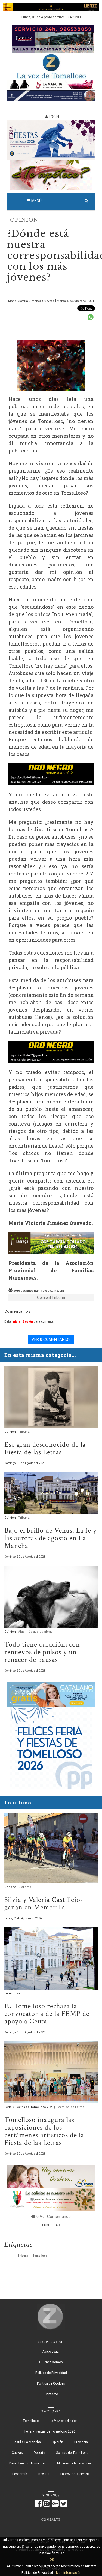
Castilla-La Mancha (27, 2442)
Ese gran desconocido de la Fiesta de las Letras (45, 1448)
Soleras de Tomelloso (72, 2453)
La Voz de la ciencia (75, 2474)
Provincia (81, 2442)
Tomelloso (12, 1993)
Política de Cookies (51, 2383)
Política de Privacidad (51, 2373)
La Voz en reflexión (64, 2421)
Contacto (51, 2394)
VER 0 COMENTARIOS (51, 1339)
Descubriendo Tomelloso (28, 2463)
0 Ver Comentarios (54, 2217)
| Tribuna (58, 1297)
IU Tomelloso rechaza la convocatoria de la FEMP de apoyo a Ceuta (47, 2014)
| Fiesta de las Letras (69, 2107)
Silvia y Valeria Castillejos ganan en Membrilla (44, 1903)
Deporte (11, 1887)
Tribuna (23, 2256)
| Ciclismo (24, 1887)
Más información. (69, 2573)
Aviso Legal (51, 2352)
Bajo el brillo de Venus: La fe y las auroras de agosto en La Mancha (50, 1538)
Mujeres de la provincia (74, 2463)
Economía (20, 2474)
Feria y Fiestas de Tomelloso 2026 (29, 2107)
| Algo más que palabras (35, 1632)
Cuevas (17, 2453)
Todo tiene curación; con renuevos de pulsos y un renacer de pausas (42, 1652)
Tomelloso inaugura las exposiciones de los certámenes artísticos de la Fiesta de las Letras (44, 2131)
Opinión (24, 220)
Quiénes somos (51, 2362)
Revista (44, 2474)
